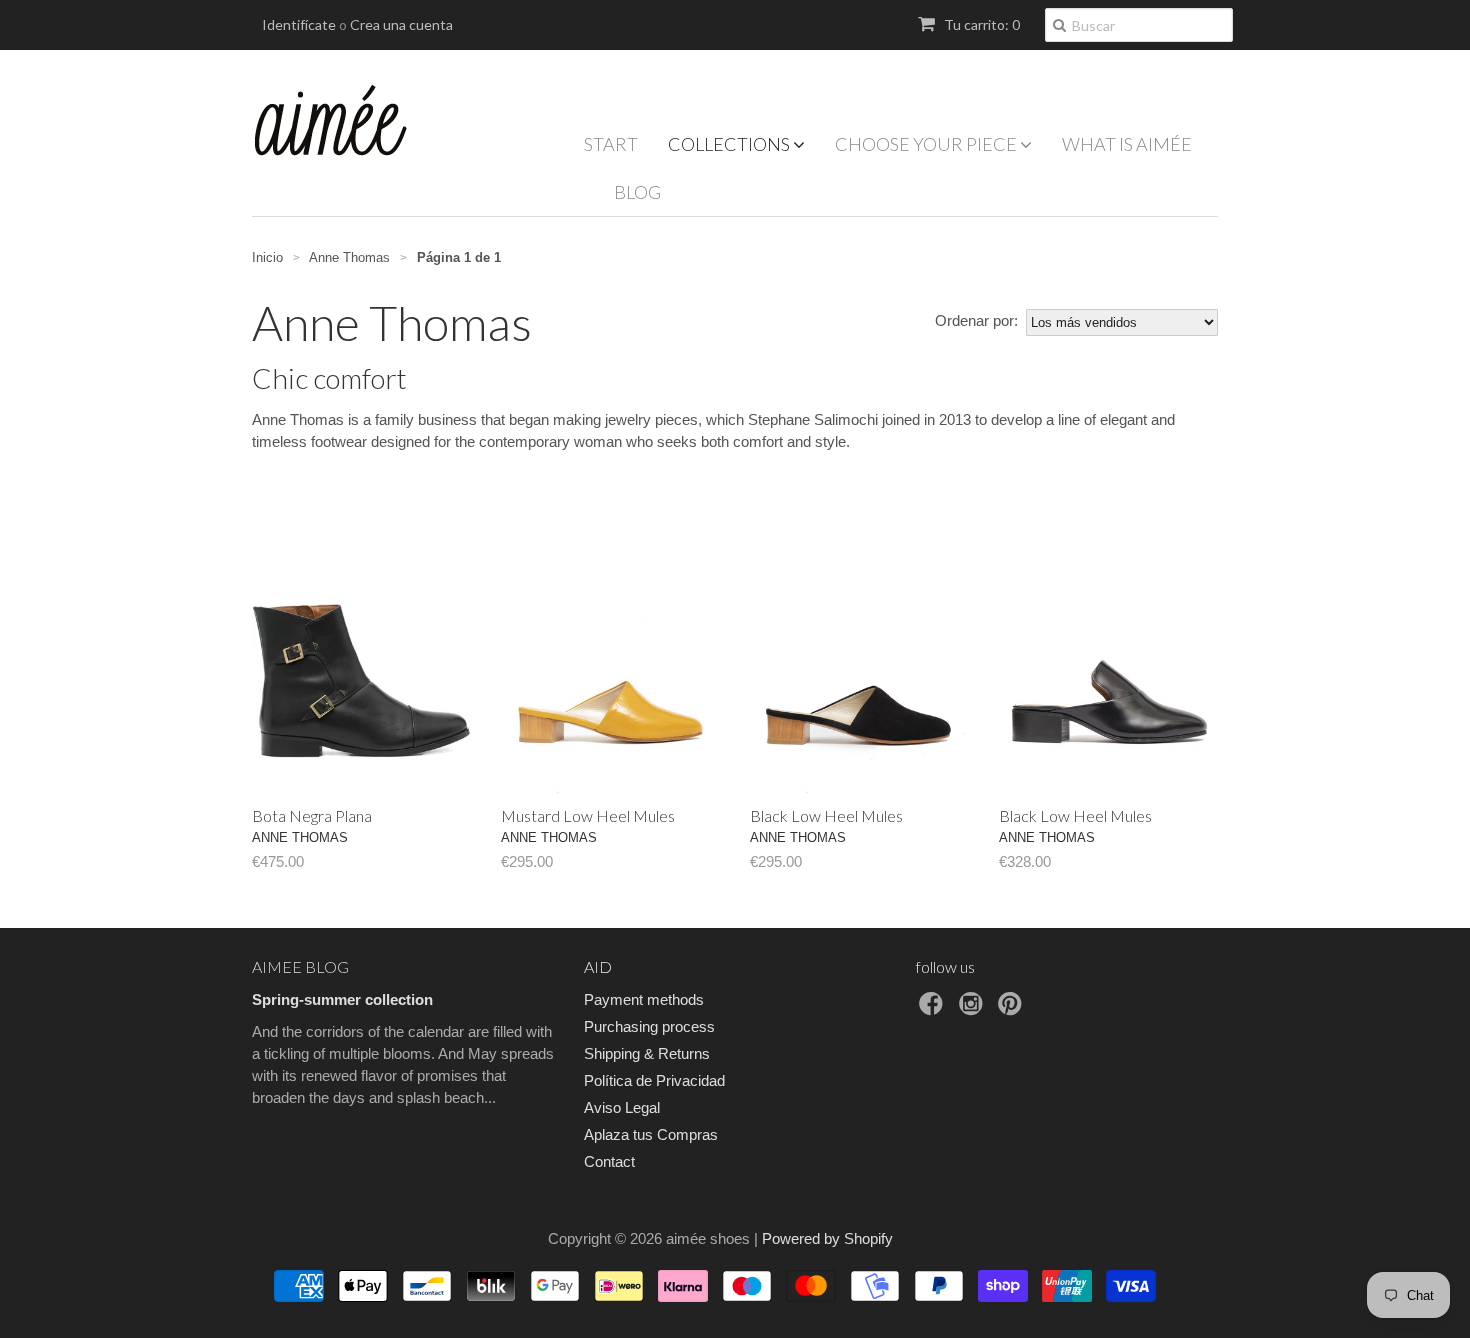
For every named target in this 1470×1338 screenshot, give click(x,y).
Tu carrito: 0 (980, 24)
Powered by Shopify (827, 1238)
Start (611, 144)
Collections (730, 144)
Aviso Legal (622, 1107)
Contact (609, 1161)
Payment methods (644, 999)
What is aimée (1127, 144)
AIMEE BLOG (300, 966)
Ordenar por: (976, 320)
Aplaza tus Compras (651, 1134)
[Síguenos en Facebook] (934, 1009)
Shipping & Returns (647, 1053)
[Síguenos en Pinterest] (1013, 1009)
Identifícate (299, 24)
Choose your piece (927, 144)
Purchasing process (649, 1026)
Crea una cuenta (401, 24)
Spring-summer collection (342, 999)
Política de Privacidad (654, 1080)
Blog (637, 192)
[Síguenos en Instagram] (974, 1009)
